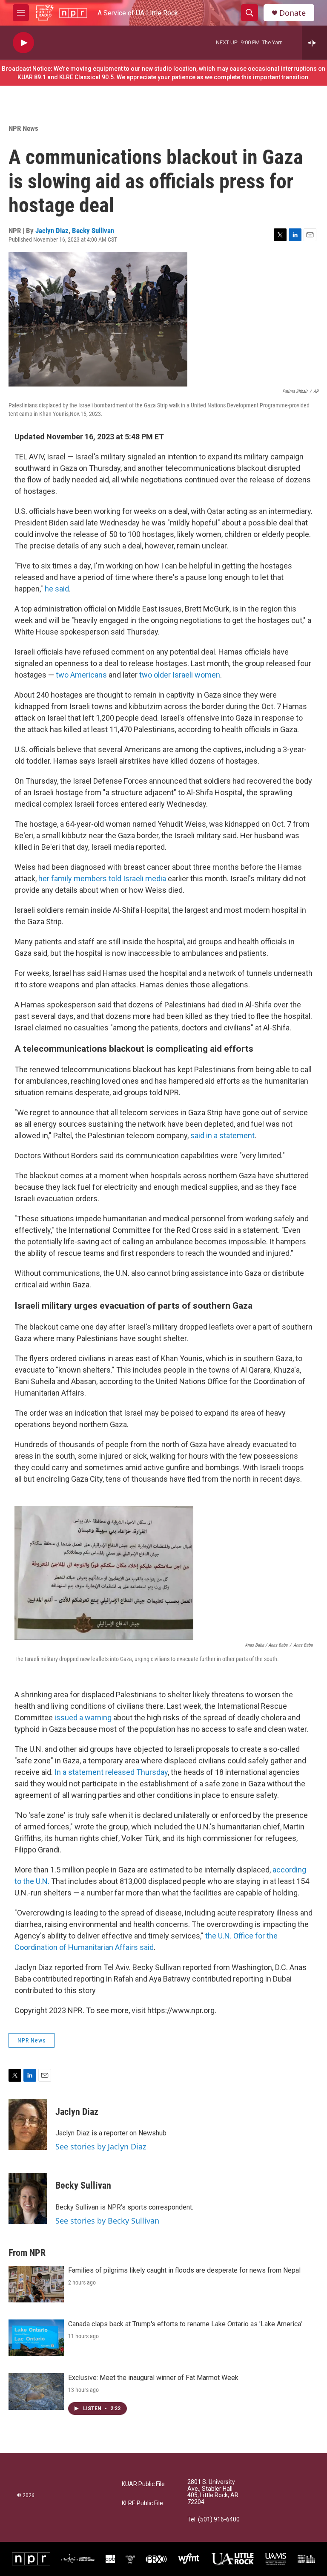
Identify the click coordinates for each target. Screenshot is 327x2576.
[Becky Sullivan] (28, 2198)
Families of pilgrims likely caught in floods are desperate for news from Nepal (184, 2270)
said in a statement (222, 1135)
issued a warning (83, 1718)
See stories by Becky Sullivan (107, 2221)
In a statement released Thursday (111, 1772)
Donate (293, 13)
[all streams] (314, 43)
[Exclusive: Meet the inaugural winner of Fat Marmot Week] (36, 2391)
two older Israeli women (180, 675)
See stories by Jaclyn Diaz (101, 2146)
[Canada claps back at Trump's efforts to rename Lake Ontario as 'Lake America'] (36, 2338)
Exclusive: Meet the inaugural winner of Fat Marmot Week (153, 2378)
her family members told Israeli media (102, 878)
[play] (23, 43)
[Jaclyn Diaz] (28, 2124)
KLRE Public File (142, 2503)
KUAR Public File (143, 2484)
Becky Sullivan (93, 231)
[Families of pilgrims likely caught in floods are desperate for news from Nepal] (36, 2284)
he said (57, 589)
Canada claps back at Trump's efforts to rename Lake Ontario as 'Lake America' (185, 2324)
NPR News (23, 128)
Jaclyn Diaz (52, 231)
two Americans (81, 675)
